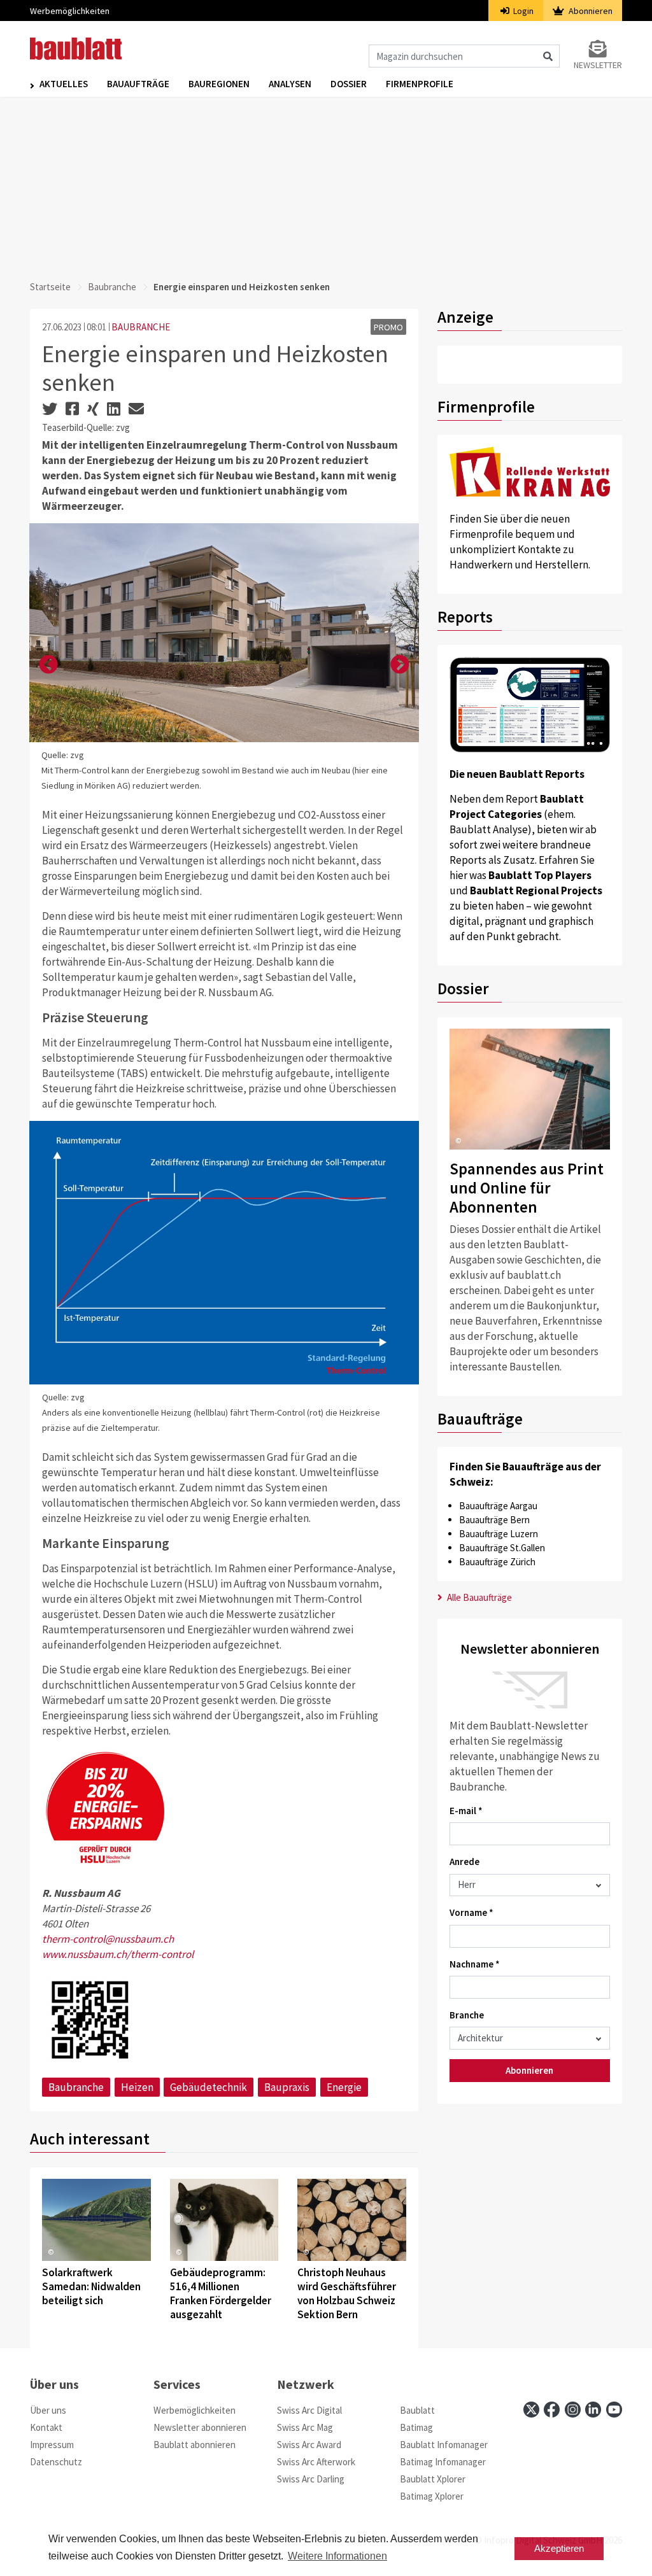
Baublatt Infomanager (444, 2445)
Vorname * (471, 1912)
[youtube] (614, 2410)
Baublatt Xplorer (433, 2479)
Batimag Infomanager (443, 2462)
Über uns (48, 2410)
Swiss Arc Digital (309, 2410)
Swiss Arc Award (309, 2445)
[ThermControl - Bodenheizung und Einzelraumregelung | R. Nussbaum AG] (90, 2018)
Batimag (416, 2427)
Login (522, 11)
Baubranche (112, 287)
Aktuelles (64, 84)
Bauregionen (219, 84)
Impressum (52, 2445)
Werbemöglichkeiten (70, 11)
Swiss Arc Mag (305, 2427)
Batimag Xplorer (432, 2496)
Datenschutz (56, 2462)
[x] (531, 2410)
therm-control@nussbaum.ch (108, 1939)
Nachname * (475, 1964)
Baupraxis (287, 2087)
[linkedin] (593, 2410)
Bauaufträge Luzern (499, 1534)
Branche (467, 2015)
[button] (48, 665)
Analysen (290, 84)
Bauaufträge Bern (494, 1520)
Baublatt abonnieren (195, 2445)
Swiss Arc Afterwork (316, 2462)
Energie (344, 2087)
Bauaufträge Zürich (497, 1562)
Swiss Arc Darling (311, 2479)
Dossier (349, 84)
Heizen (137, 2087)
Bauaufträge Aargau (498, 1506)
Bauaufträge (138, 84)
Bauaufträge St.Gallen (502, 1548)
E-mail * (466, 1811)
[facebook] (552, 2410)
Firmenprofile (420, 84)
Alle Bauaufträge (478, 1597)
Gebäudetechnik (209, 2087)
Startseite (50, 287)
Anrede (464, 1862)
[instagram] (573, 2410)
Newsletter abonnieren (200, 2427)
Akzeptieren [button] (559, 2548)
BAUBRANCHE (141, 327)
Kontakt (46, 2427)
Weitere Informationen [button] (337, 2556)
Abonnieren (590, 11)
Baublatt (417, 2410)
